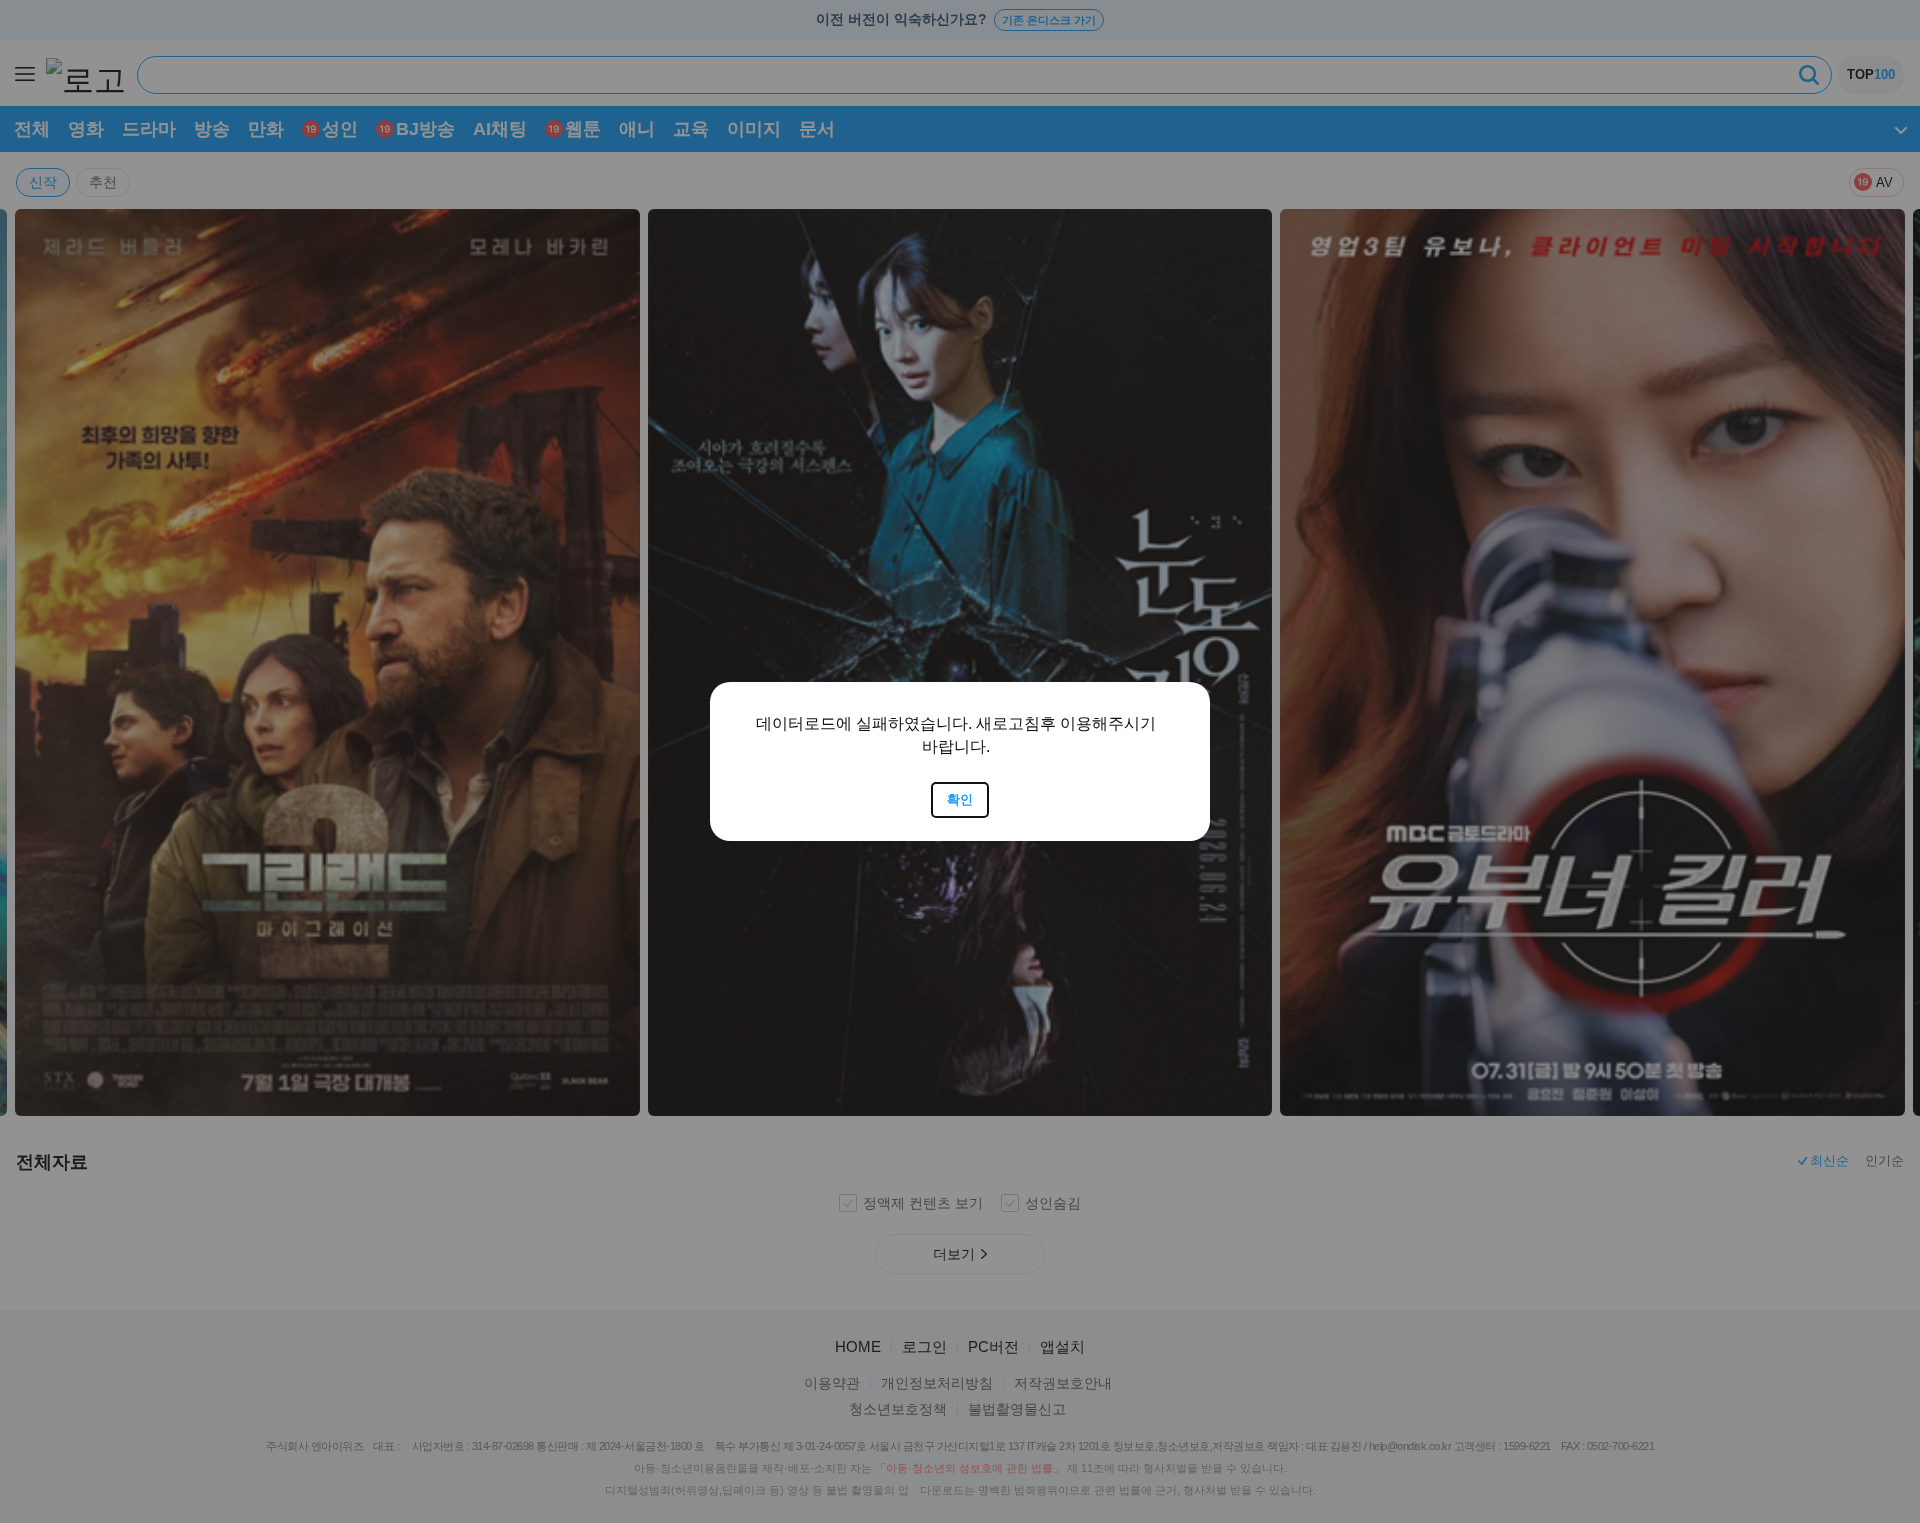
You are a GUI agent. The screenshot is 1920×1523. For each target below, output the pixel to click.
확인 (960, 799)
